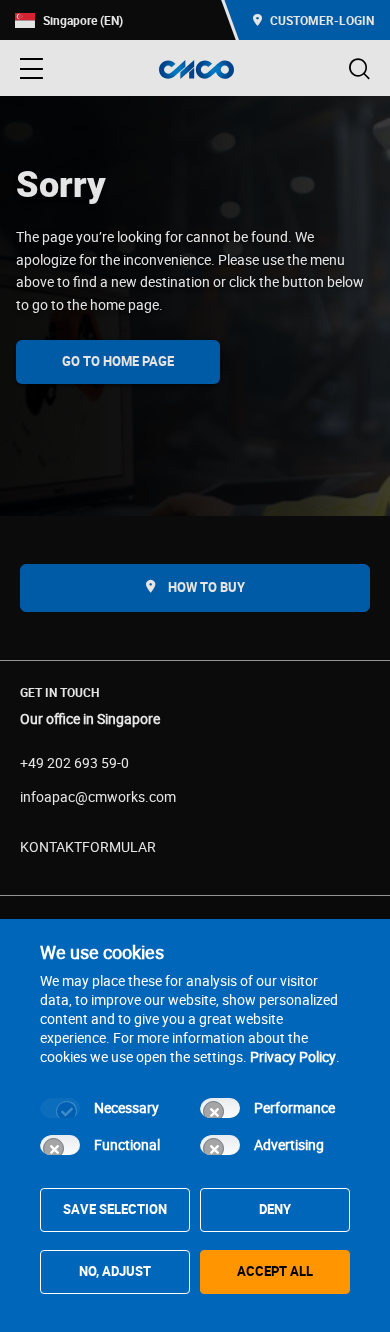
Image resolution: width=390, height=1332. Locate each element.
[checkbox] (60, 1108)
